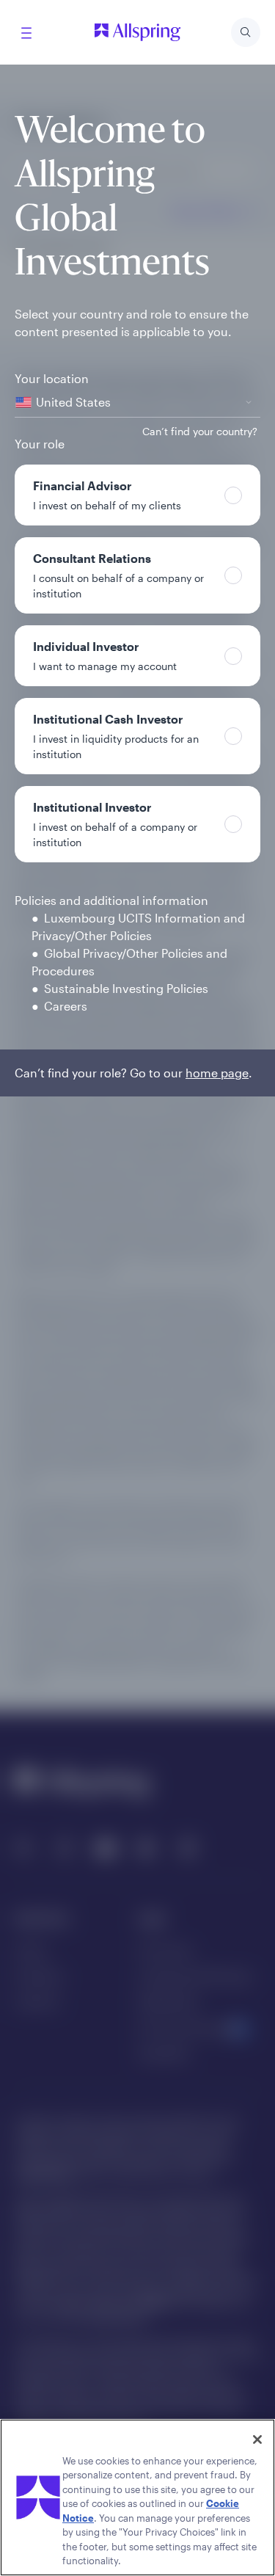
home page (217, 1073)
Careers (66, 1006)
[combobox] (137, 403)
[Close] (257, 2439)
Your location (52, 378)
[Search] (246, 32)
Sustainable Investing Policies (126, 988)
